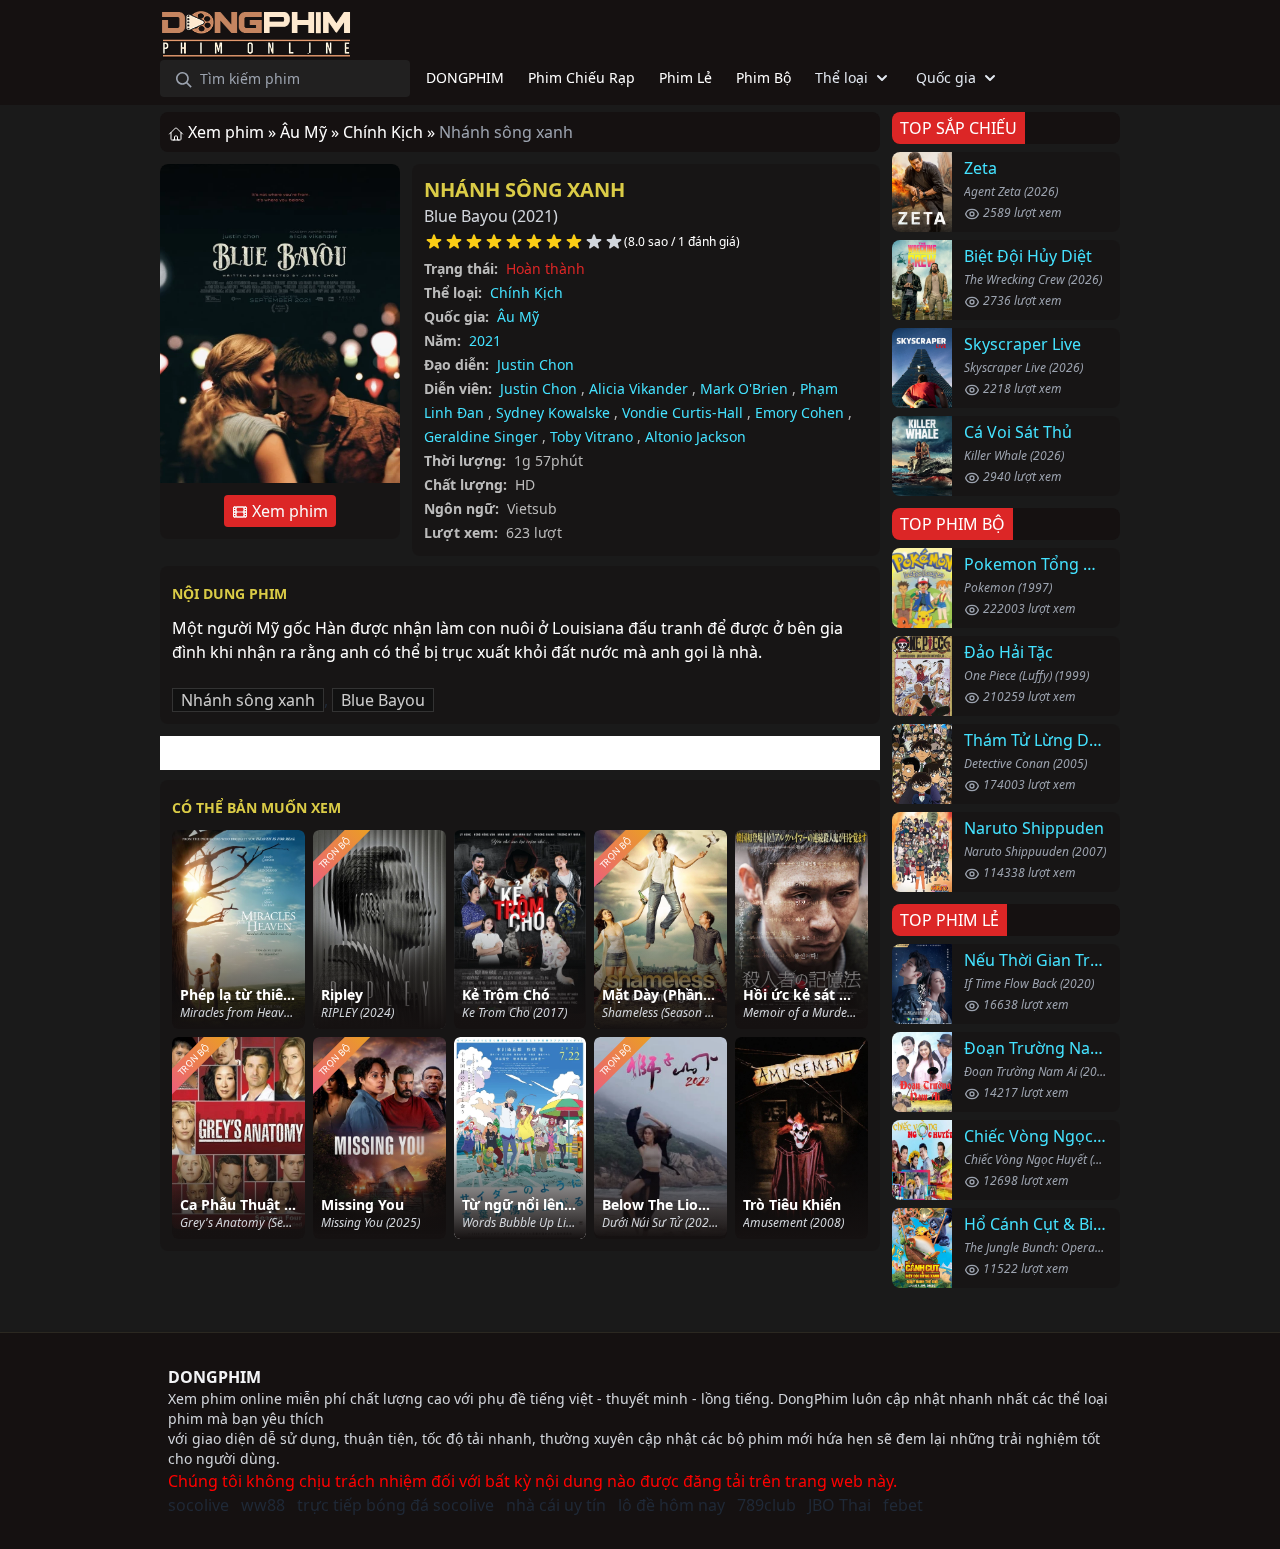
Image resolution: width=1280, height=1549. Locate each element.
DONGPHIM (214, 1377)
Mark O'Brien (744, 388)
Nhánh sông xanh (524, 189)
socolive (198, 1505)
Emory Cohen (799, 412)
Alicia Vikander (638, 388)
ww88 (263, 1505)
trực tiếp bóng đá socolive (395, 1505)
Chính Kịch (526, 292)
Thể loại (841, 77)
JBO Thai (839, 1505)
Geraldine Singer (481, 436)
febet (903, 1505)
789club (766, 1505)
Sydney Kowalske (553, 412)
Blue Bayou (383, 700)
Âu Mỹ (518, 316)
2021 (485, 340)
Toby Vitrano (591, 436)
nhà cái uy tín (556, 1505)
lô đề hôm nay (671, 1505)
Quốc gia (946, 77)
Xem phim (288, 511)
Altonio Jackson (695, 436)
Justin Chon (535, 364)
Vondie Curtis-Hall (682, 412)
